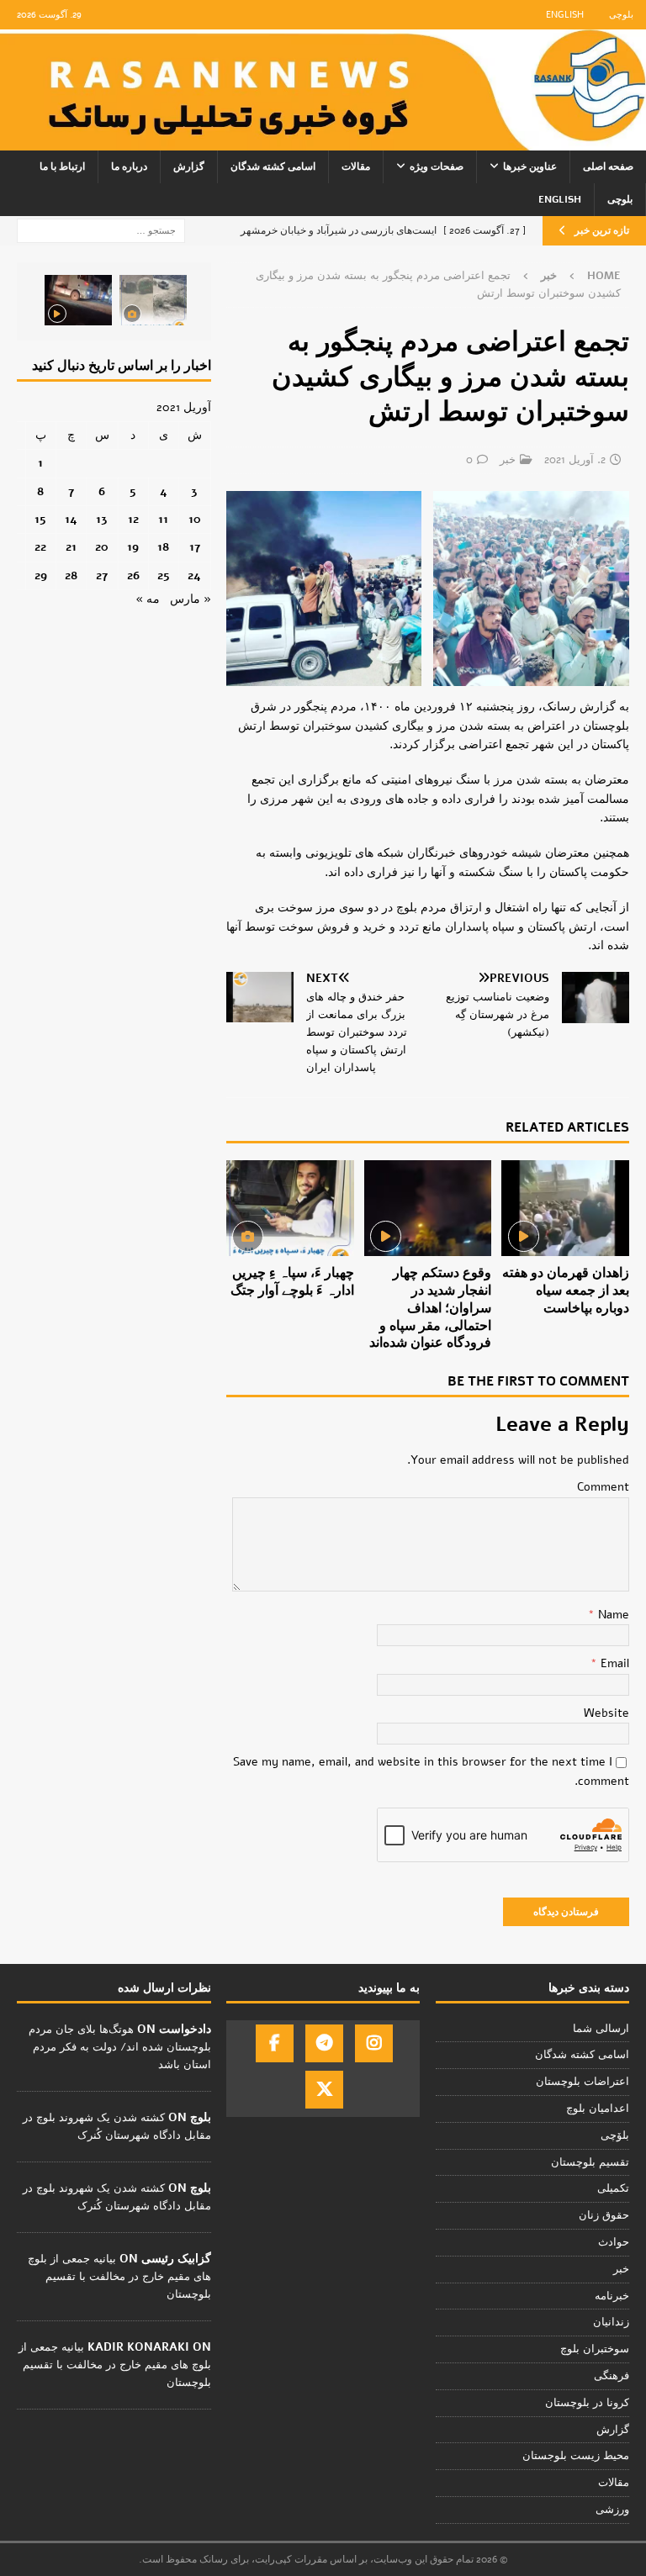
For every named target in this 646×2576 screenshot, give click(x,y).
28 (71, 575)
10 (195, 519)
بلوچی (621, 15)
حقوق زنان (604, 2215)
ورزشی (612, 2510)
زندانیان (611, 2322)
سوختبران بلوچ (595, 2349)
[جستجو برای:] (101, 230)
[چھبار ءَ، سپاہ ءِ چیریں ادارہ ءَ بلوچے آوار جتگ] (290, 1208)
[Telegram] (324, 2043)
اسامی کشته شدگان (273, 166)
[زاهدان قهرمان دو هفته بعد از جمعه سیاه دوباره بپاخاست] (565, 1208)
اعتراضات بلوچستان (582, 2082)
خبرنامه (612, 2296)
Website (606, 1713)
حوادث (614, 2242)
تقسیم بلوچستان (590, 2162)
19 (133, 547)
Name (612, 1615)
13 (102, 519)
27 (102, 575)
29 (41, 575)
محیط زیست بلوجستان (576, 2456)
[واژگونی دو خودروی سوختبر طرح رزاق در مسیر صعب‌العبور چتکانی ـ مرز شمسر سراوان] (153, 300)
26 (133, 575)
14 (71, 519)
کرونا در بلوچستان (587, 2403)
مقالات (356, 166)
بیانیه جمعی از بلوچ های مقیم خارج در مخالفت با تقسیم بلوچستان (119, 2277)
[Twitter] (324, 2090)
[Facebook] (275, 2043)
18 (163, 547)
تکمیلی (613, 2188)
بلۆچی (615, 2135)
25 (164, 575)
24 (194, 575)
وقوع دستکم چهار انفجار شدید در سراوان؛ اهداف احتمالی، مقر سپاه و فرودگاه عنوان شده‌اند (430, 1308)
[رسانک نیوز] (323, 141)
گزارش (189, 166)
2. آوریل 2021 (575, 460)
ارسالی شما (601, 2029)
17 (195, 547)
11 (163, 519)
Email (613, 1663)
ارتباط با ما (62, 166)
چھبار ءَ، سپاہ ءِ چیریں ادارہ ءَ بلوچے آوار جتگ (292, 1282)
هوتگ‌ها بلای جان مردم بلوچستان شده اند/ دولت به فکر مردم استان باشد (120, 2047)
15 (40, 519)
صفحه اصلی (608, 166)
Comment (603, 1487)
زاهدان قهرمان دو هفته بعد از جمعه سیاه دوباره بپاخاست (566, 1291)
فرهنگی (612, 2376)
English (565, 15)
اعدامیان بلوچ (598, 2109)
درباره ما (129, 166)
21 (71, 547)
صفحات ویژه (437, 166)
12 (133, 519)
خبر (508, 460)
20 (102, 547)
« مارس (191, 599)
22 (40, 547)
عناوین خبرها (530, 166)
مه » (148, 599)
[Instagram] (374, 2043)
